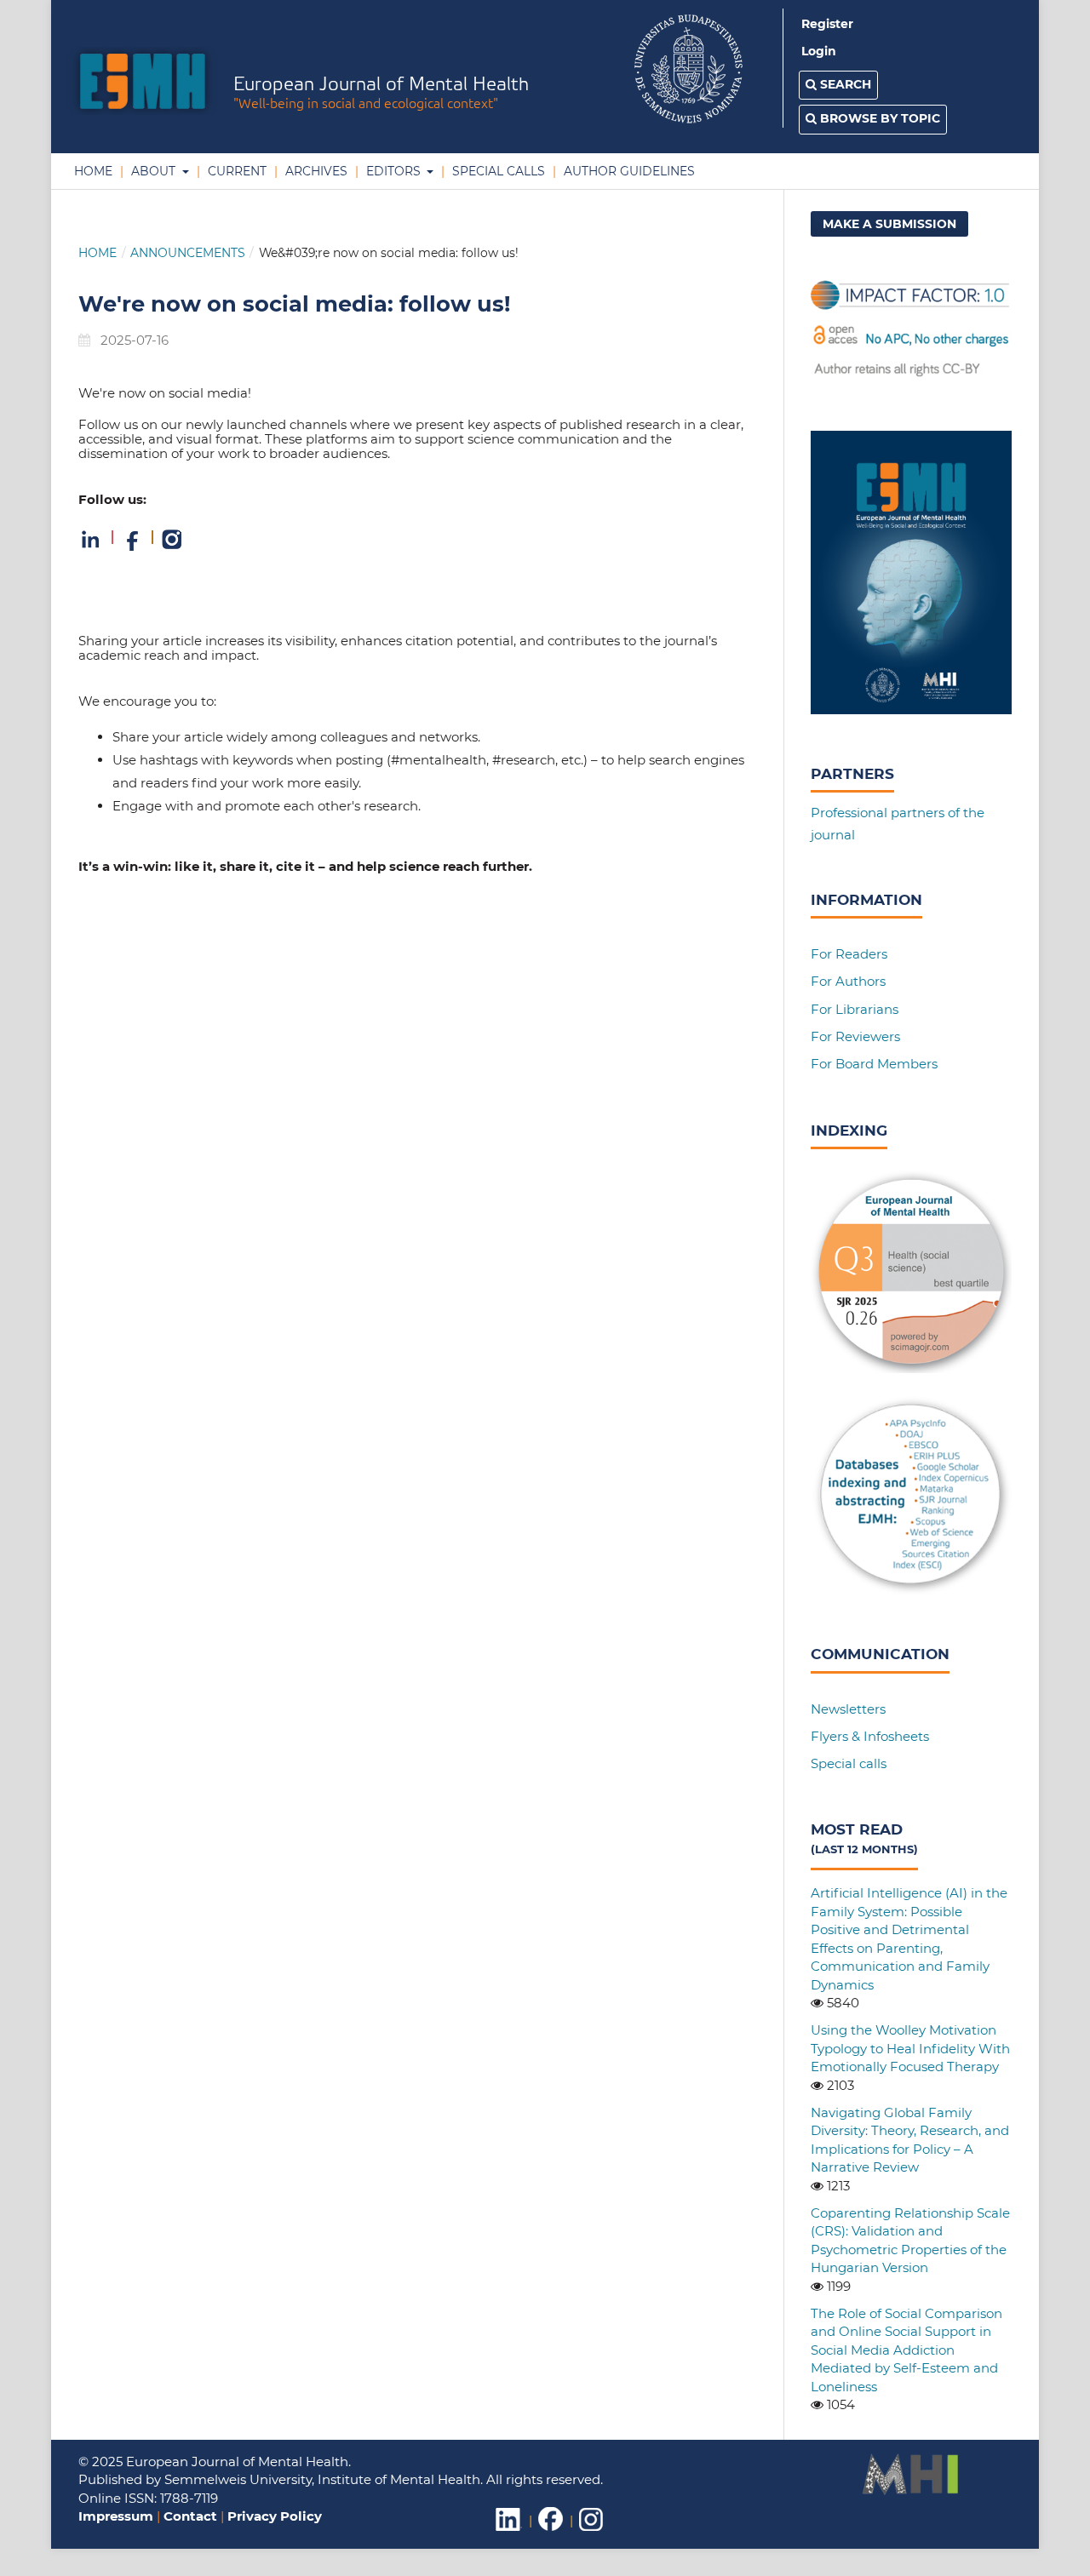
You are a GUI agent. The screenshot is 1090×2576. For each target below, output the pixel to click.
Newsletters (848, 1709)
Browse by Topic (878, 118)
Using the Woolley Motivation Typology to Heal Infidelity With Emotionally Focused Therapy (910, 2048)
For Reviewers (855, 1036)
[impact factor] (911, 376)
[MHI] (911, 2490)
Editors (393, 171)
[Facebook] (132, 546)
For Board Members (874, 1064)
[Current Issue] (911, 710)
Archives (315, 171)
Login (819, 51)
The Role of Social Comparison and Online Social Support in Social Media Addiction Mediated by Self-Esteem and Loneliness (906, 2350)
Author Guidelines (628, 171)
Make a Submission (889, 224)
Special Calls (497, 171)
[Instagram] (172, 546)
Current (235, 171)
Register (827, 24)
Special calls (849, 1763)
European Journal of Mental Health (381, 94)
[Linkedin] (92, 546)
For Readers (849, 954)
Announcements (188, 253)
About (153, 171)
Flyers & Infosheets (870, 1736)
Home (93, 171)
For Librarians (855, 1009)
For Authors (848, 981)
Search (844, 84)
